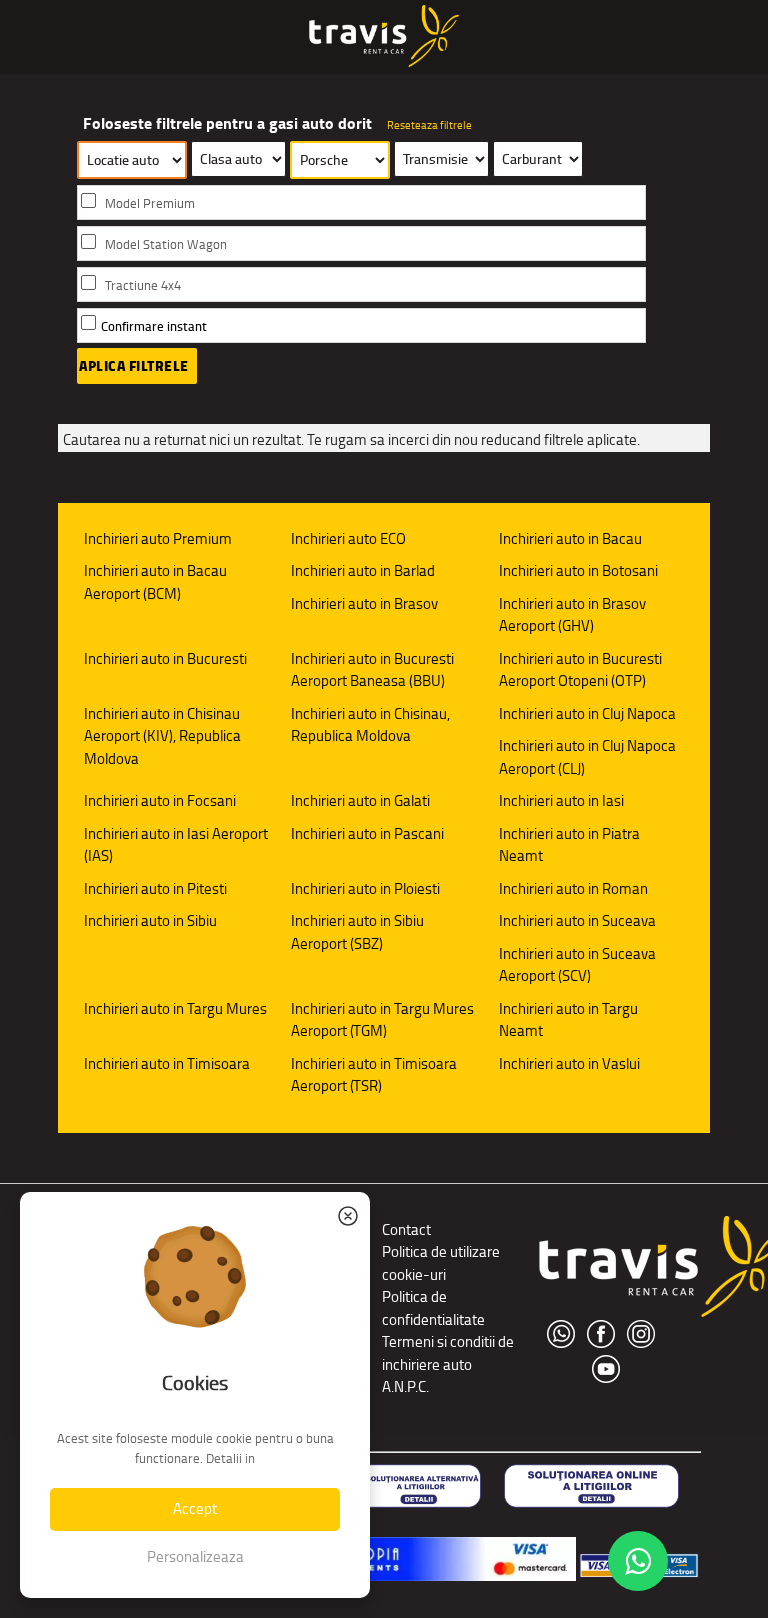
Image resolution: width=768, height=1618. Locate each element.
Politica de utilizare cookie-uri (441, 1263)
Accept (195, 1508)
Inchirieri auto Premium (158, 538)
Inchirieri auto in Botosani (578, 570)
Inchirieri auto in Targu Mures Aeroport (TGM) (382, 1020)
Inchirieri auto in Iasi (561, 800)
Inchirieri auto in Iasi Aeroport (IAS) (176, 845)
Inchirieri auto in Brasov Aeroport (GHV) (572, 615)
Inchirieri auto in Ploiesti (365, 888)
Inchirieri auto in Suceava (577, 920)
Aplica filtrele (134, 366)
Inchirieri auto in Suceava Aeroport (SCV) (577, 965)
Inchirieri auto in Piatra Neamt (569, 845)
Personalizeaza (195, 1556)
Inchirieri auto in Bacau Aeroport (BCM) (155, 582)
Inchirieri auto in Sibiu (150, 920)
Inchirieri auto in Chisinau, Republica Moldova (370, 725)
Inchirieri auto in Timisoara (167, 1063)
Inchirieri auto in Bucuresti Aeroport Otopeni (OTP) (580, 670)
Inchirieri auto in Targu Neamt (568, 1020)
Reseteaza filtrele (429, 125)
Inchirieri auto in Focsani (160, 800)
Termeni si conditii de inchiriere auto (448, 1353)
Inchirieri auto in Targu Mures (175, 1008)
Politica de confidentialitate (433, 1308)
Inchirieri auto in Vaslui (569, 1063)
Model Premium (150, 203)
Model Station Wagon (166, 244)
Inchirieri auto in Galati (360, 800)
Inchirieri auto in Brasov (364, 603)
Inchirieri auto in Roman (573, 888)
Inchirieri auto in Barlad (363, 570)
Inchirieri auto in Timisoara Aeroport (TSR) (374, 1075)
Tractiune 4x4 (143, 285)
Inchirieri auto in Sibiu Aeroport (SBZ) (357, 932)
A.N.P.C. (405, 1386)
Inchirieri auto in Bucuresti (165, 658)
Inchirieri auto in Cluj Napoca (587, 713)
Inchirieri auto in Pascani (367, 833)
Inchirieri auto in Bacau (570, 538)
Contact (406, 1229)
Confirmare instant (154, 326)
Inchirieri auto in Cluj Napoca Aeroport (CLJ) (587, 757)
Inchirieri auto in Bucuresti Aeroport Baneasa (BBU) (372, 670)
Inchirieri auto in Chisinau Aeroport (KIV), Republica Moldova (162, 736)
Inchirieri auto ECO (348, 538)
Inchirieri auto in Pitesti (155, 888)
